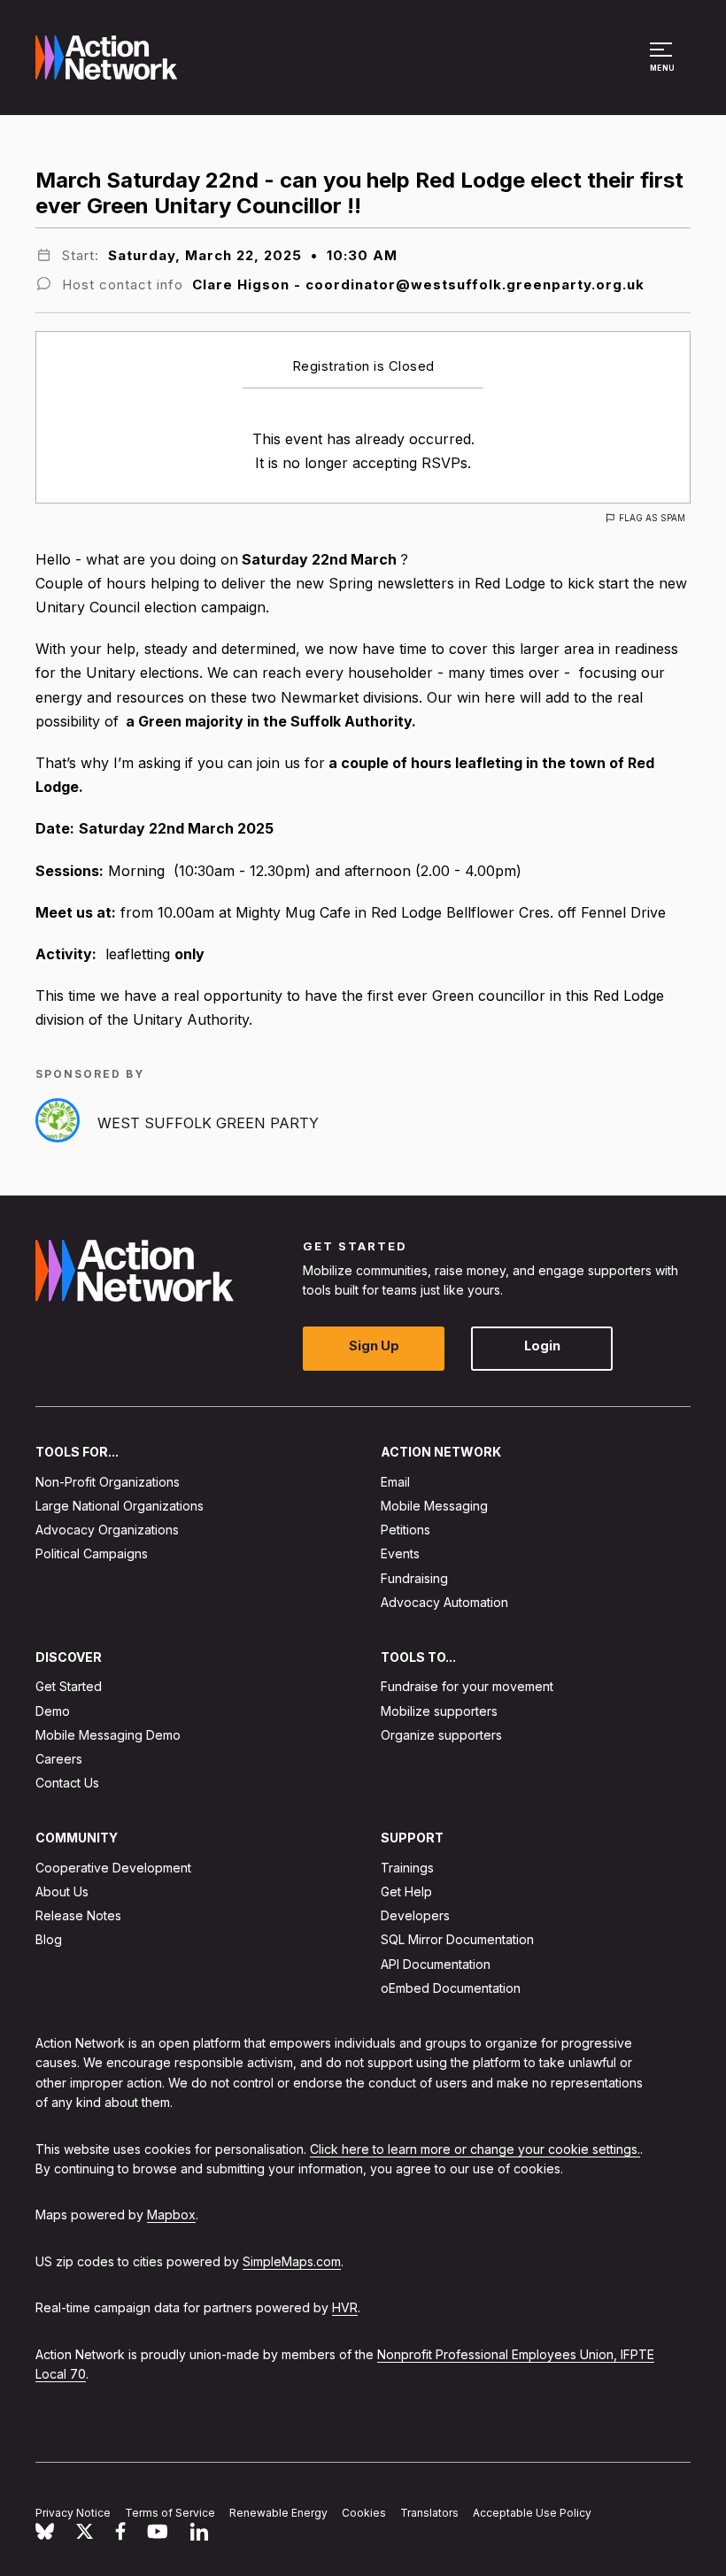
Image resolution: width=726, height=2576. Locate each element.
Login (542, 1346)
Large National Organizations (120, 1506)
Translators (429, 2513)
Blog (49, 1939)
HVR (345, 2307)
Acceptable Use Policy (532, 2513)
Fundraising (414, 1578)
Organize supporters (441, 1735)
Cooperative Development (113, 1868)
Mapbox (171, 2215)
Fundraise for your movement (467, 1686)
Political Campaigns (92, 1553)
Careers (59, 1759)
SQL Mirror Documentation (457, 1939)
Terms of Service (170, 2513)
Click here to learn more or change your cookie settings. (475, 2149)
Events (400, 1553)
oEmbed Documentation (451, 1988)
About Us (62, 1892)
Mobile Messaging (434, 1506)
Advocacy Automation (444, 1602)
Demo (53, 1711)
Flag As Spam (652, 518)
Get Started (69, 1686)
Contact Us (67, 1783)
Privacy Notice (73, 2513)
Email (395, 1482)
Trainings (407, 1868)
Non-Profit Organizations (108, 1482)
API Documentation (436, 1964)
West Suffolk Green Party (208, 1123)
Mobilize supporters (439, 1711)
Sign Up (374, 1346)
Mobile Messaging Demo (108, 1735)
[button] (664, 65)
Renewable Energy (278, 2513)
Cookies (364, 2513)
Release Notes (78, 1915)
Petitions (405, 1530)
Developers (415, 1915)
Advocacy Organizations (107, 1530)
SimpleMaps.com (292, 2261)
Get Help (406, 1892)
